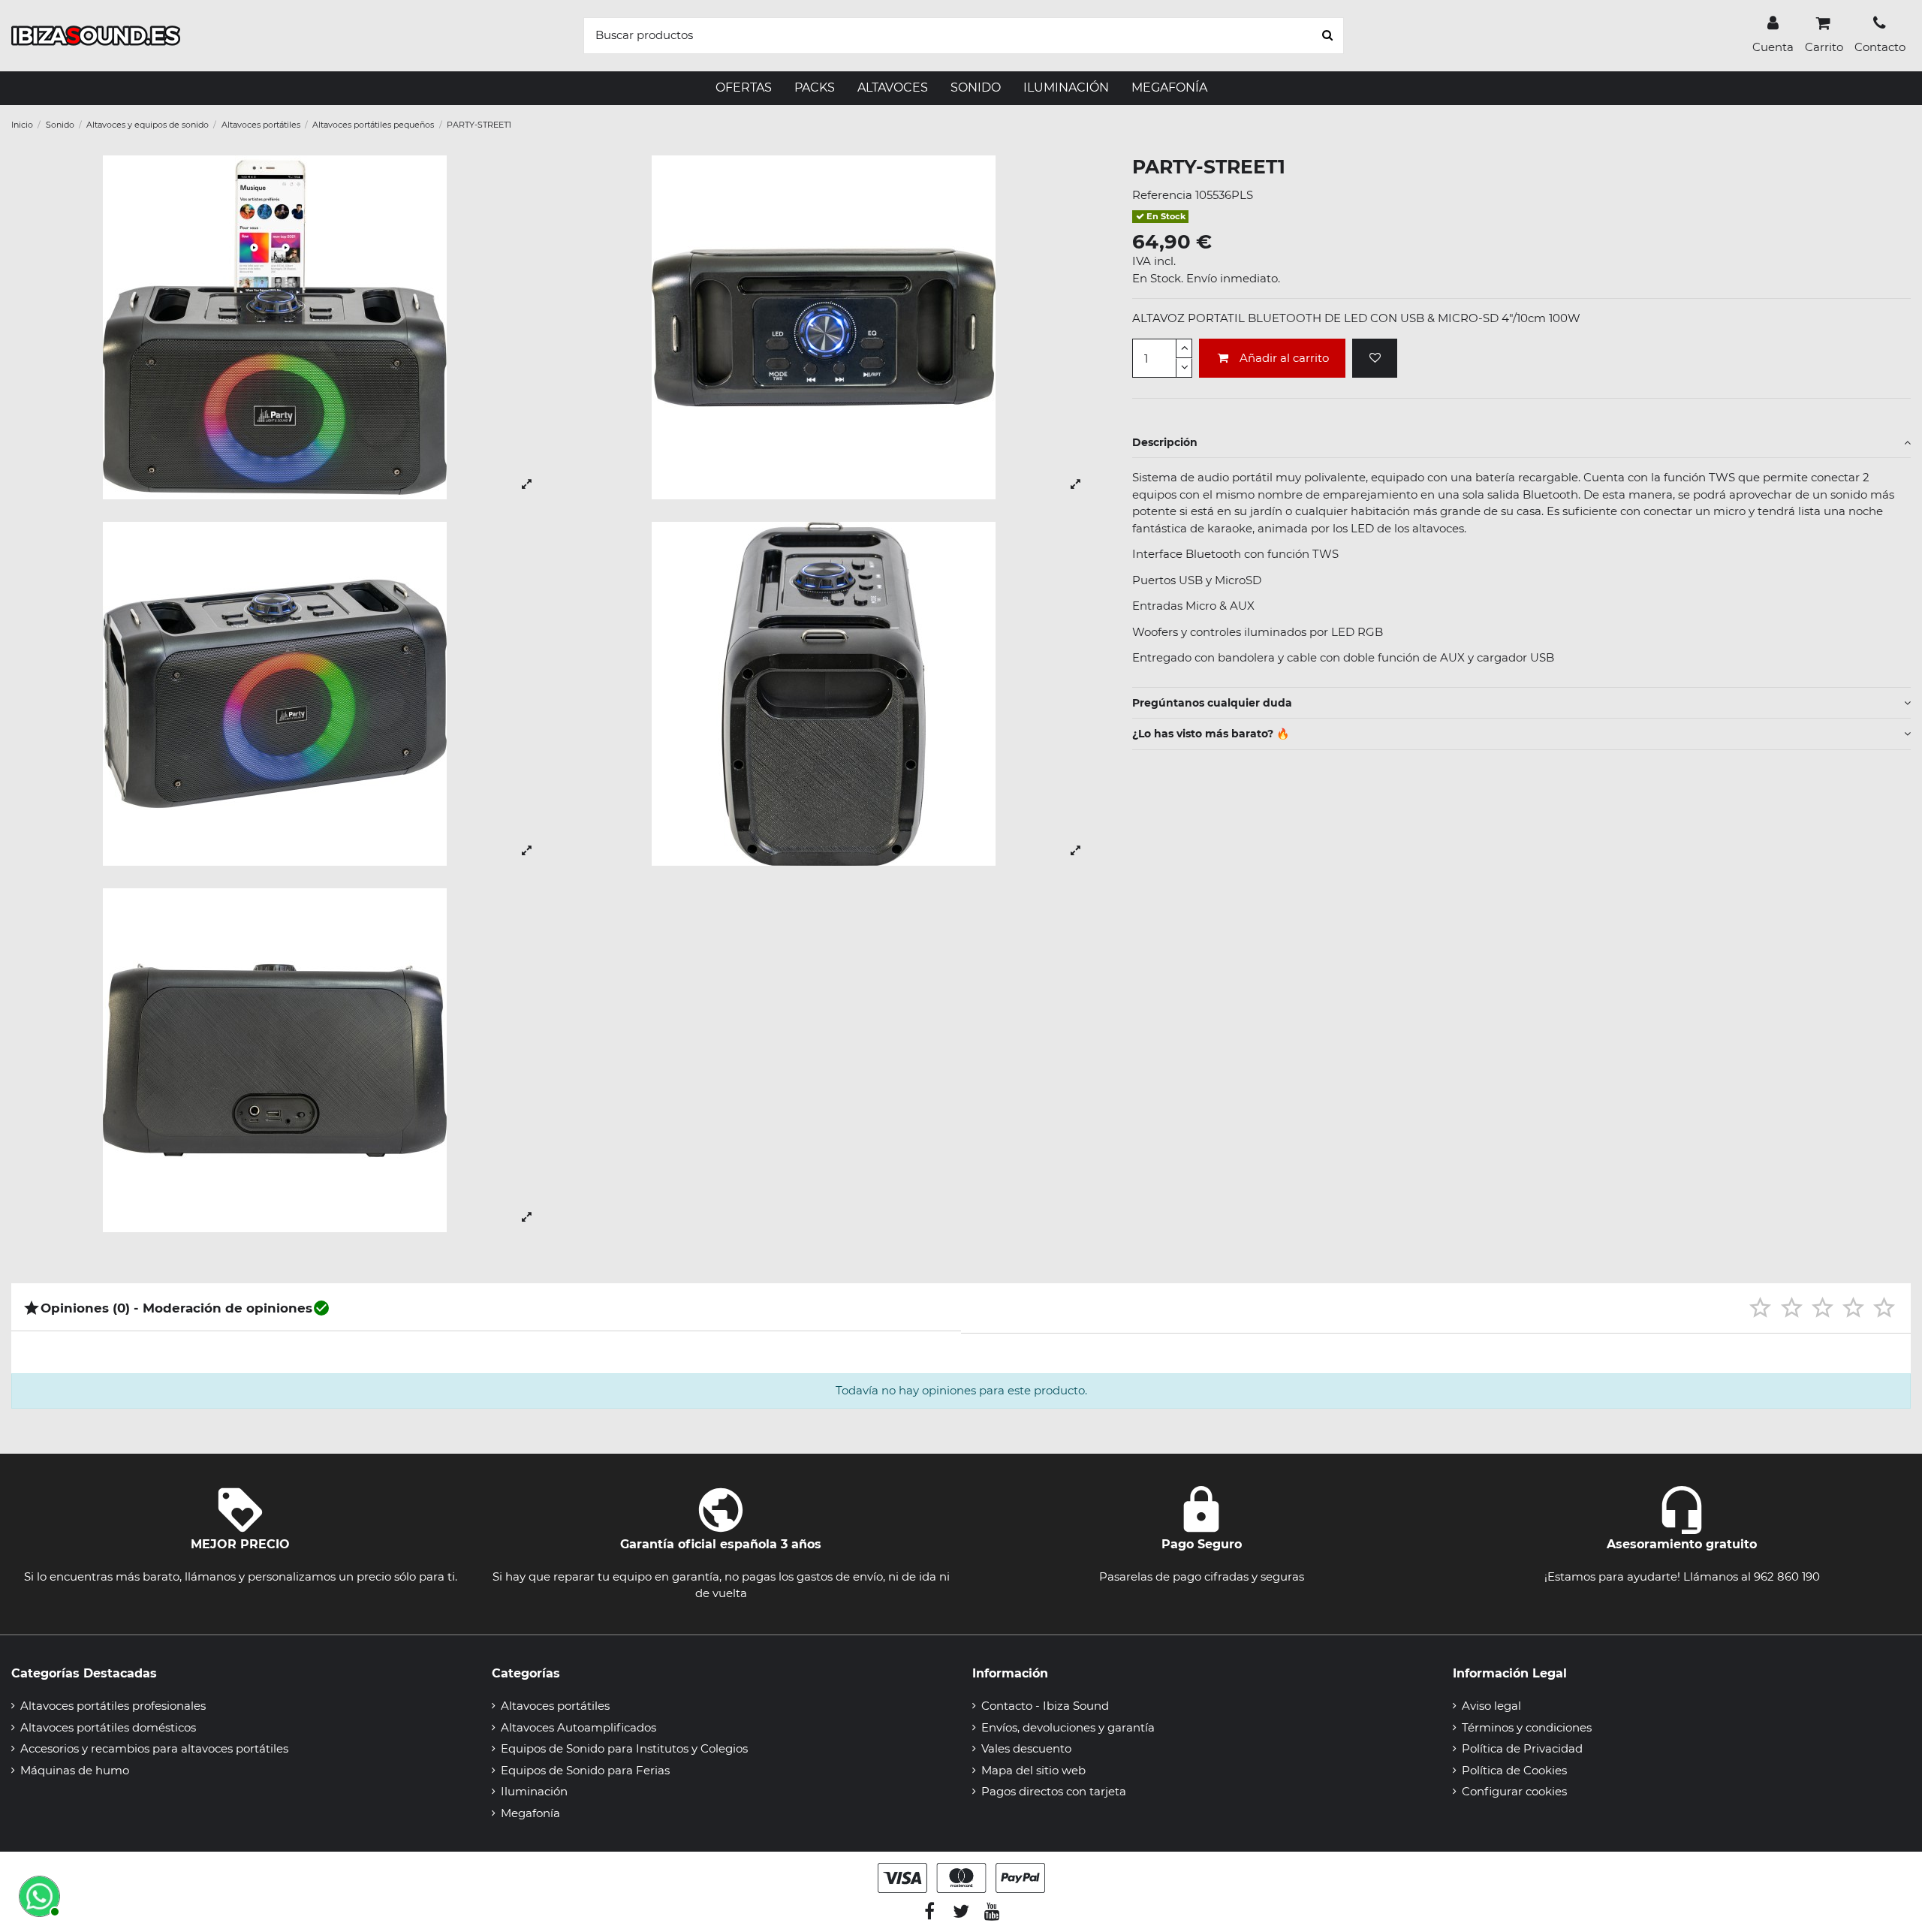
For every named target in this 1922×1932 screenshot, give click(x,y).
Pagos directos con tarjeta (1054, 1791)
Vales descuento (1026, 1748)
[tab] (1521, 443)
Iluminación (534, 1791)
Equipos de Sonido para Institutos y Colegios (624, 1748)
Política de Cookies (1514, 1770)
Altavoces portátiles (555, 1706)
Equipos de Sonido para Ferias (585, 1770)
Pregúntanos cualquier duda (1212, 703)
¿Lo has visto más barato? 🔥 (1211, 734)
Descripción (1165, 442)
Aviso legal (1491, 1706)
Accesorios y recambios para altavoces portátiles (154, 1748)
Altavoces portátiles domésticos (108, 1727)
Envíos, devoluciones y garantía (1068, 1727)
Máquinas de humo (75, 1770)
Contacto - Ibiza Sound (1045, 1706)
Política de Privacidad (1522, 1748)
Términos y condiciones (1527, 1727)
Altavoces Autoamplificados (578, 1727)
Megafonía (530, 1813)
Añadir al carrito (1284, 358)
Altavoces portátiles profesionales (113, 1706)
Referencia (1162, 195)
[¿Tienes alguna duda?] (38, 1894)
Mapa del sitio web (1033, 1770)
